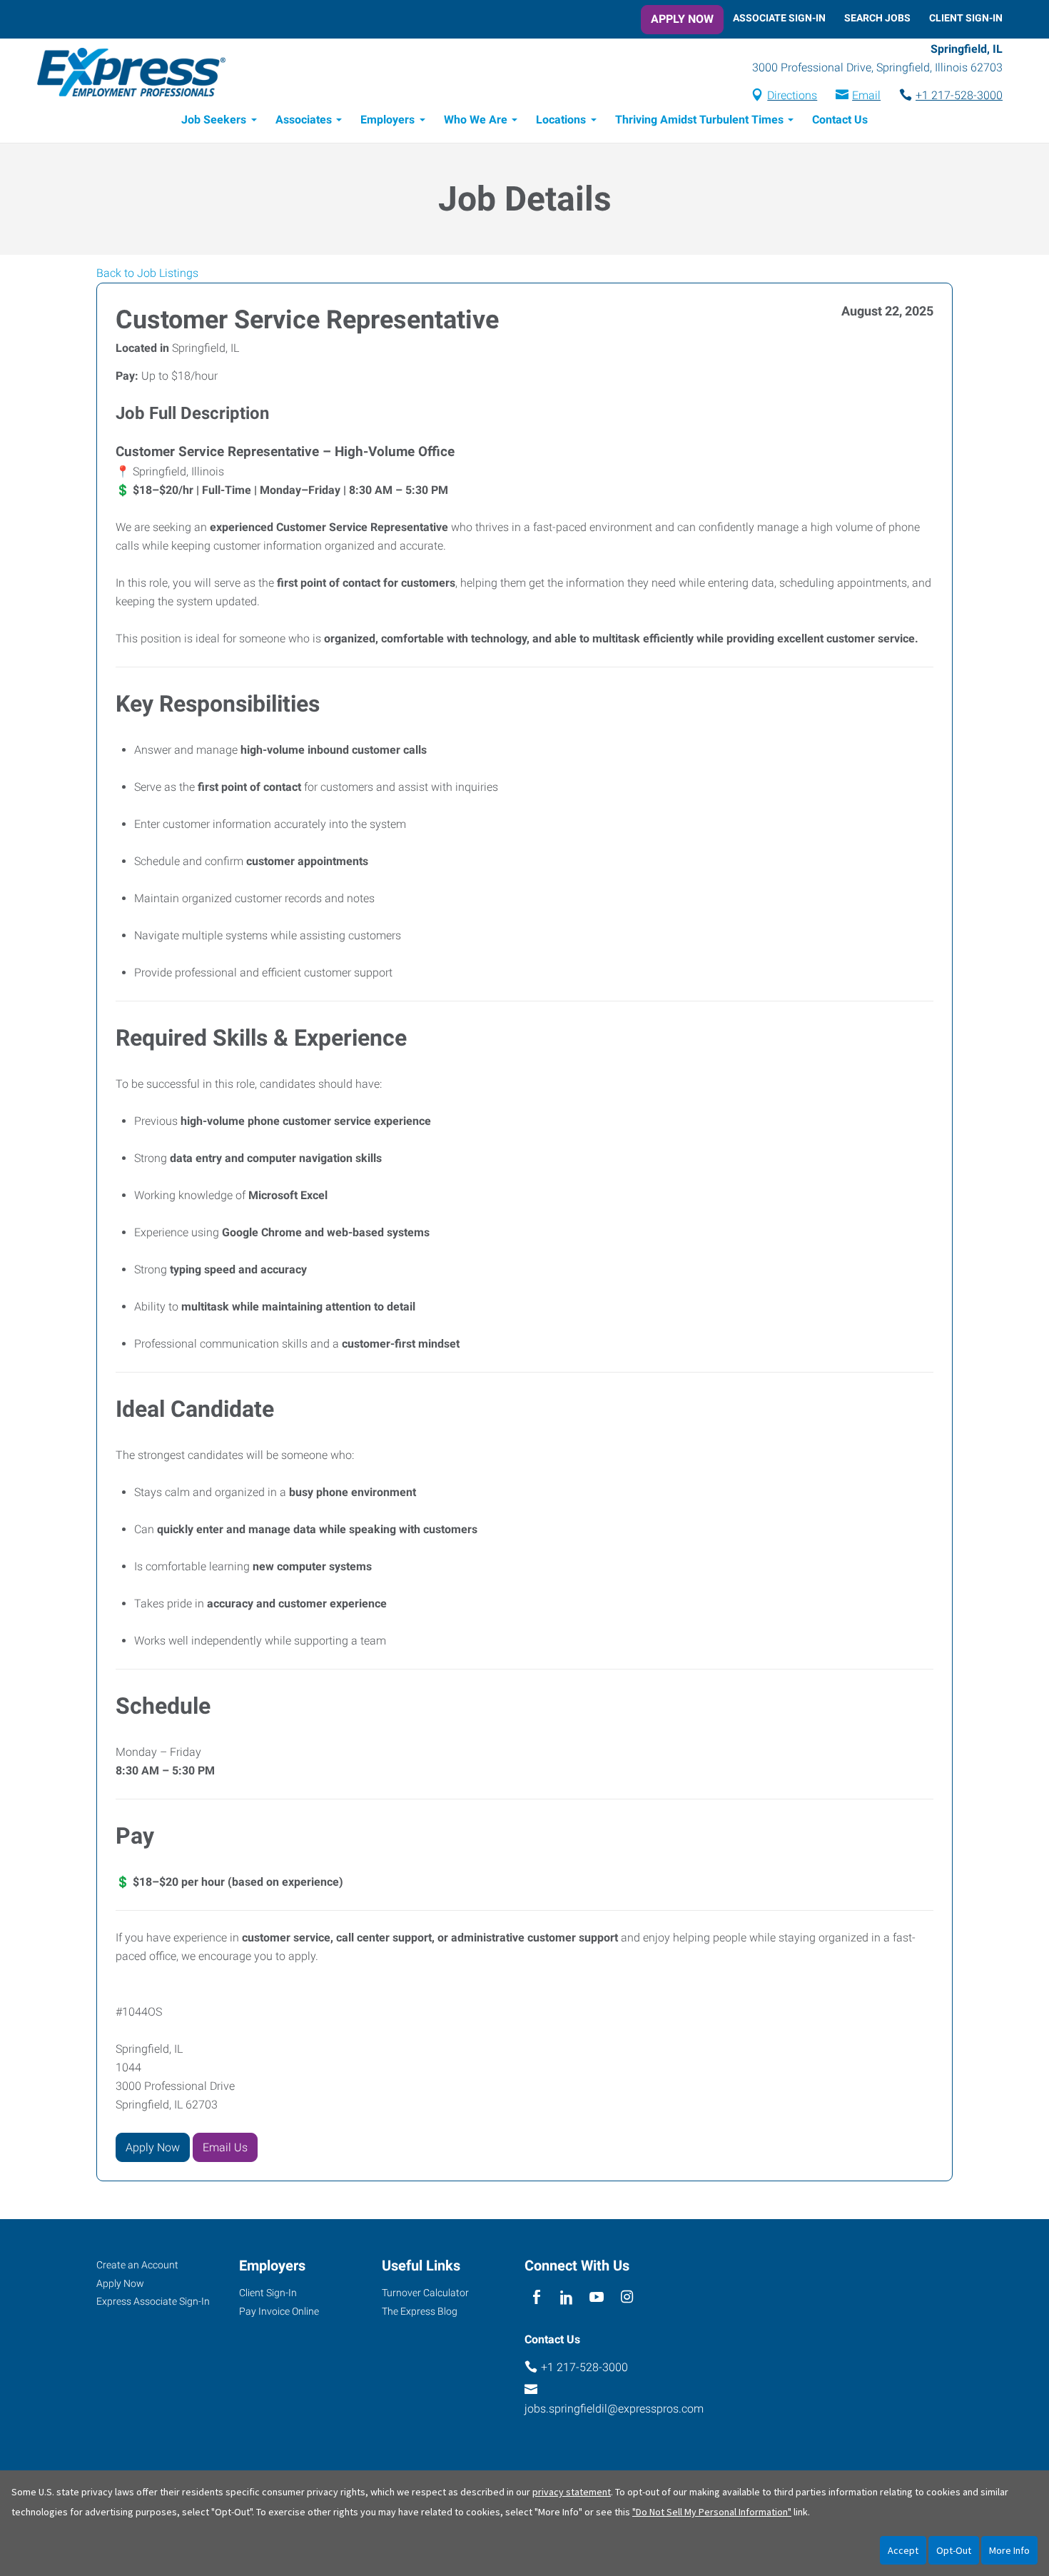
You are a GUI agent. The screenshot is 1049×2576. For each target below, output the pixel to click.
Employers (387, 120)
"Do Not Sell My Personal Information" (712, 2512)
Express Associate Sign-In (153, 2301)
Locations (561, 120)
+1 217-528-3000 (959, 95)
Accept (903, 2550)
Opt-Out (954, 2550)
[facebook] (536, 2298)
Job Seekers (214, 120)
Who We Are (476, 120)
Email (866, 95)
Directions (792, 95)
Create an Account (137, 2265)
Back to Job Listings (147, 273)
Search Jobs (877, 18)
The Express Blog (420, 2311)
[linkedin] (566, 2298)
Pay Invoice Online (279, 2311)
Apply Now (682, 19)
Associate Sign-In (779, 18)
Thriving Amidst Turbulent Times (699, 120)
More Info (1009, 2550)
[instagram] (627, 2298)
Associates (304, 120)
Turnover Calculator (425, 2293)
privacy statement (572, 2492)
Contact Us (840, 120)
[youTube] (597, 2298)
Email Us (225, 2147)
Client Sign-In (966, 18)
